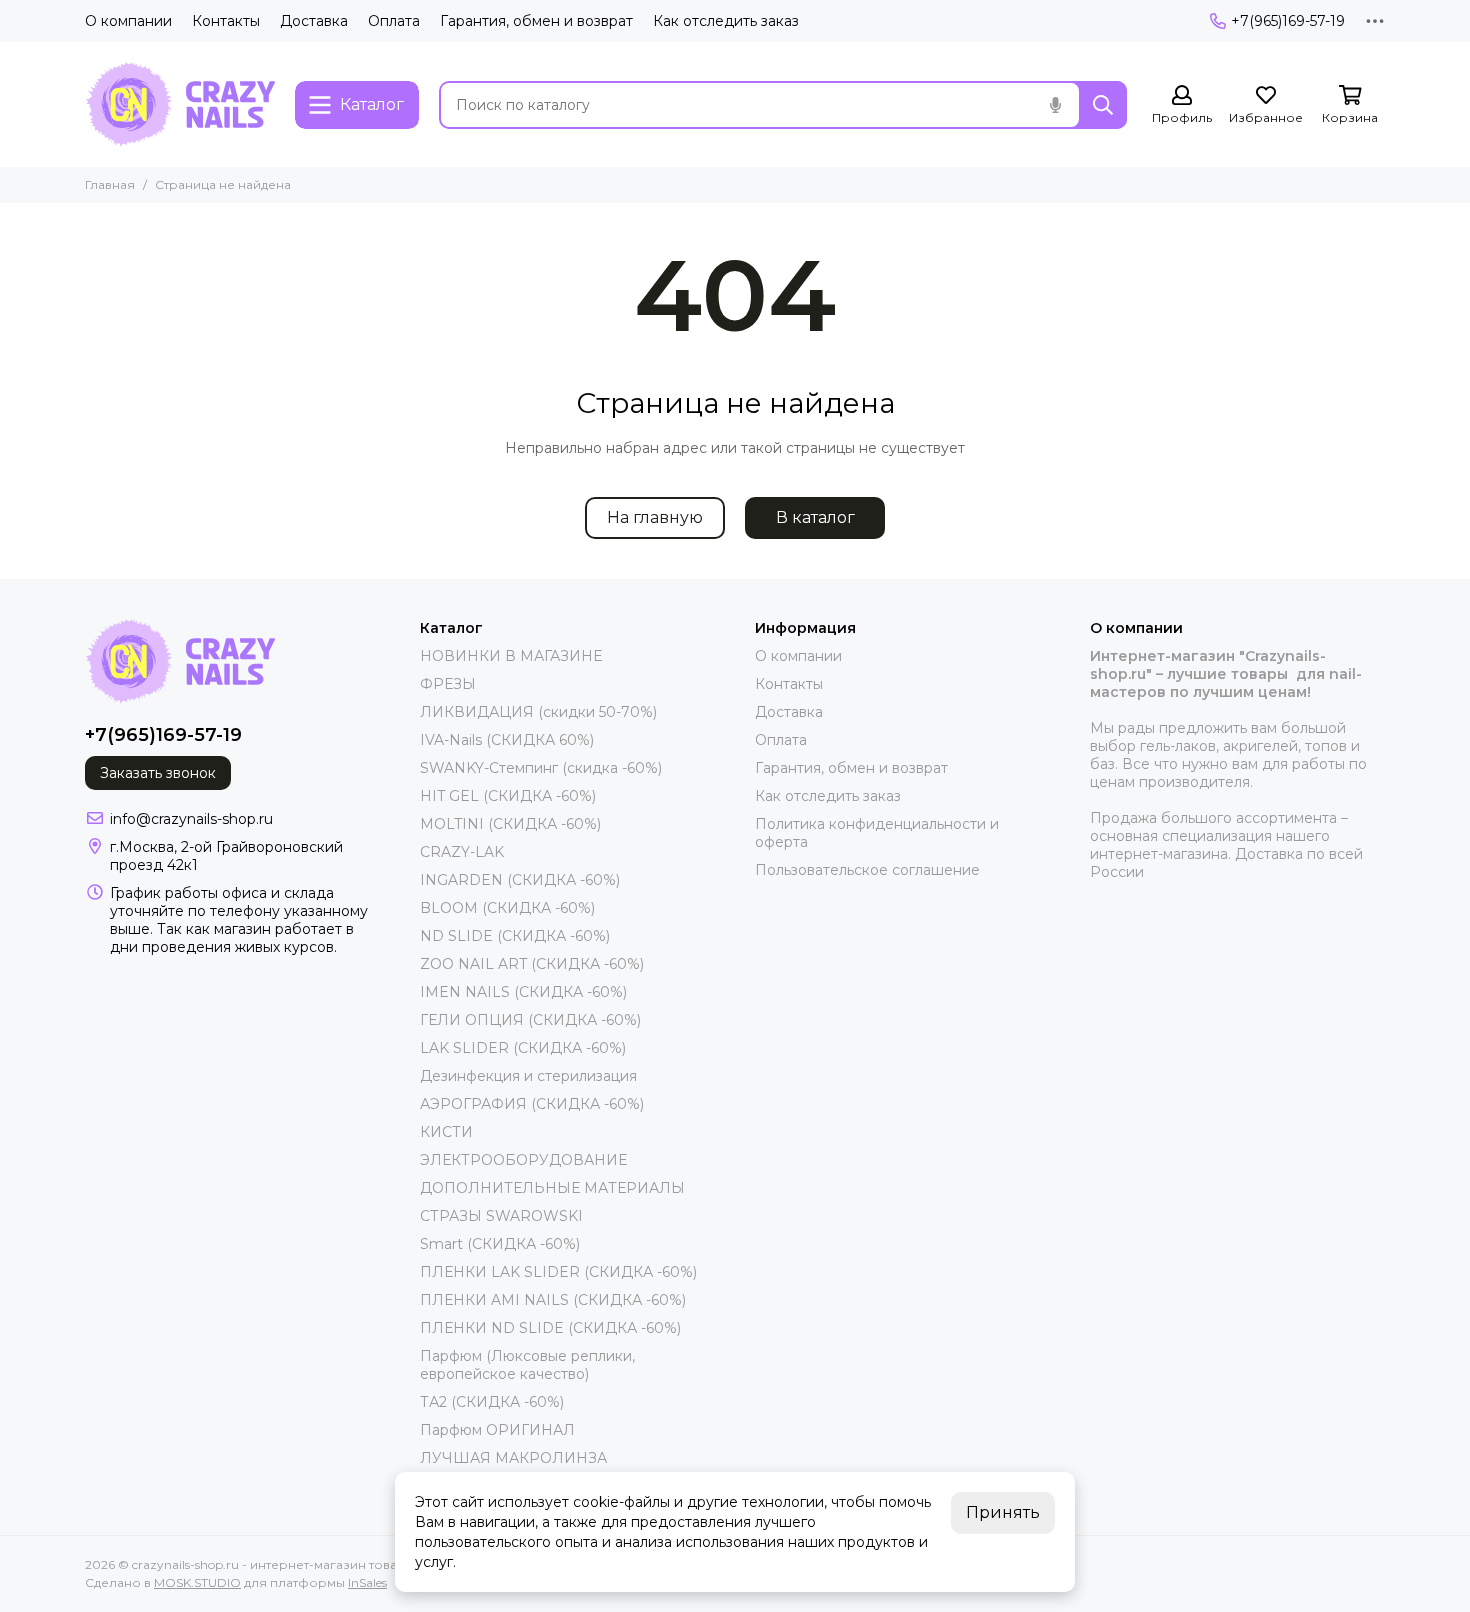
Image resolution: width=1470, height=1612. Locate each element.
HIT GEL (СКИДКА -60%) (508, 796)
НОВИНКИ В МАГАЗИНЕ (511, 656)
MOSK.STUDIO (197, 1582)
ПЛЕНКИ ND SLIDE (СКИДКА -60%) (550, 1328)
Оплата (394, 21)
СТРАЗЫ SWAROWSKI (501, 1216)
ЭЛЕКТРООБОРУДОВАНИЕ (523, 1160)
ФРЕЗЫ (448, 684)
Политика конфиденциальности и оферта (877, 833)
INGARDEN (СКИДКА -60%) (520, 880)
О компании (128, 21)
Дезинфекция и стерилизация (528, 1076)
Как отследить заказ (726, 21)
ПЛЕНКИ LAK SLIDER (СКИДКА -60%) (558, 1272)
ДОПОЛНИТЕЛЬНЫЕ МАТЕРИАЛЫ (552, 1188)
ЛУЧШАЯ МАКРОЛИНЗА (513, 1458)
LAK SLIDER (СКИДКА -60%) (523, 1048)
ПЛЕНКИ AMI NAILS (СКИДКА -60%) (553, 1300)
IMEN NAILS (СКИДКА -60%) (523, 992)
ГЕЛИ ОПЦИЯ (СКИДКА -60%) (530, 1020)
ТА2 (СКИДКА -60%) (492, 1402)
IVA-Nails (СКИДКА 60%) (507, 740)
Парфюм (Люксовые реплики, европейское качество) (527, 1365)
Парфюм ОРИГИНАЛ (497, 1430)
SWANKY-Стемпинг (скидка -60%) (541, 768)
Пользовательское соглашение (867, 870)
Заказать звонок (158, 773)
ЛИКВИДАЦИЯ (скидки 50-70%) (538, 712)
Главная (110, 184)
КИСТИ (446, 1132)
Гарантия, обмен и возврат (536, 21)
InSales (367, 1582)
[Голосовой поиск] (1055, 105)
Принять (1003, 1512)
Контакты (226, 21)
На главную (655, 517)
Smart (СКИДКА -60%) (500, 1244)
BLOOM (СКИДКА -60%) (507, 908)
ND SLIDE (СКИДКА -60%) (515, 936)
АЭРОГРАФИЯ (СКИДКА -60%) (532, 1104)
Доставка (314, 21)
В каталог (815, 517)
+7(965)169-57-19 (1288, 21)
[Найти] (1103, 105)
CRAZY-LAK (462, 852)
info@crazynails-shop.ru (191, 819)
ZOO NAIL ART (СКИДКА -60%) (532, 964)
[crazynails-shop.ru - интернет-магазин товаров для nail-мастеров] (180, 104)
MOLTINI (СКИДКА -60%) (510, 824)
